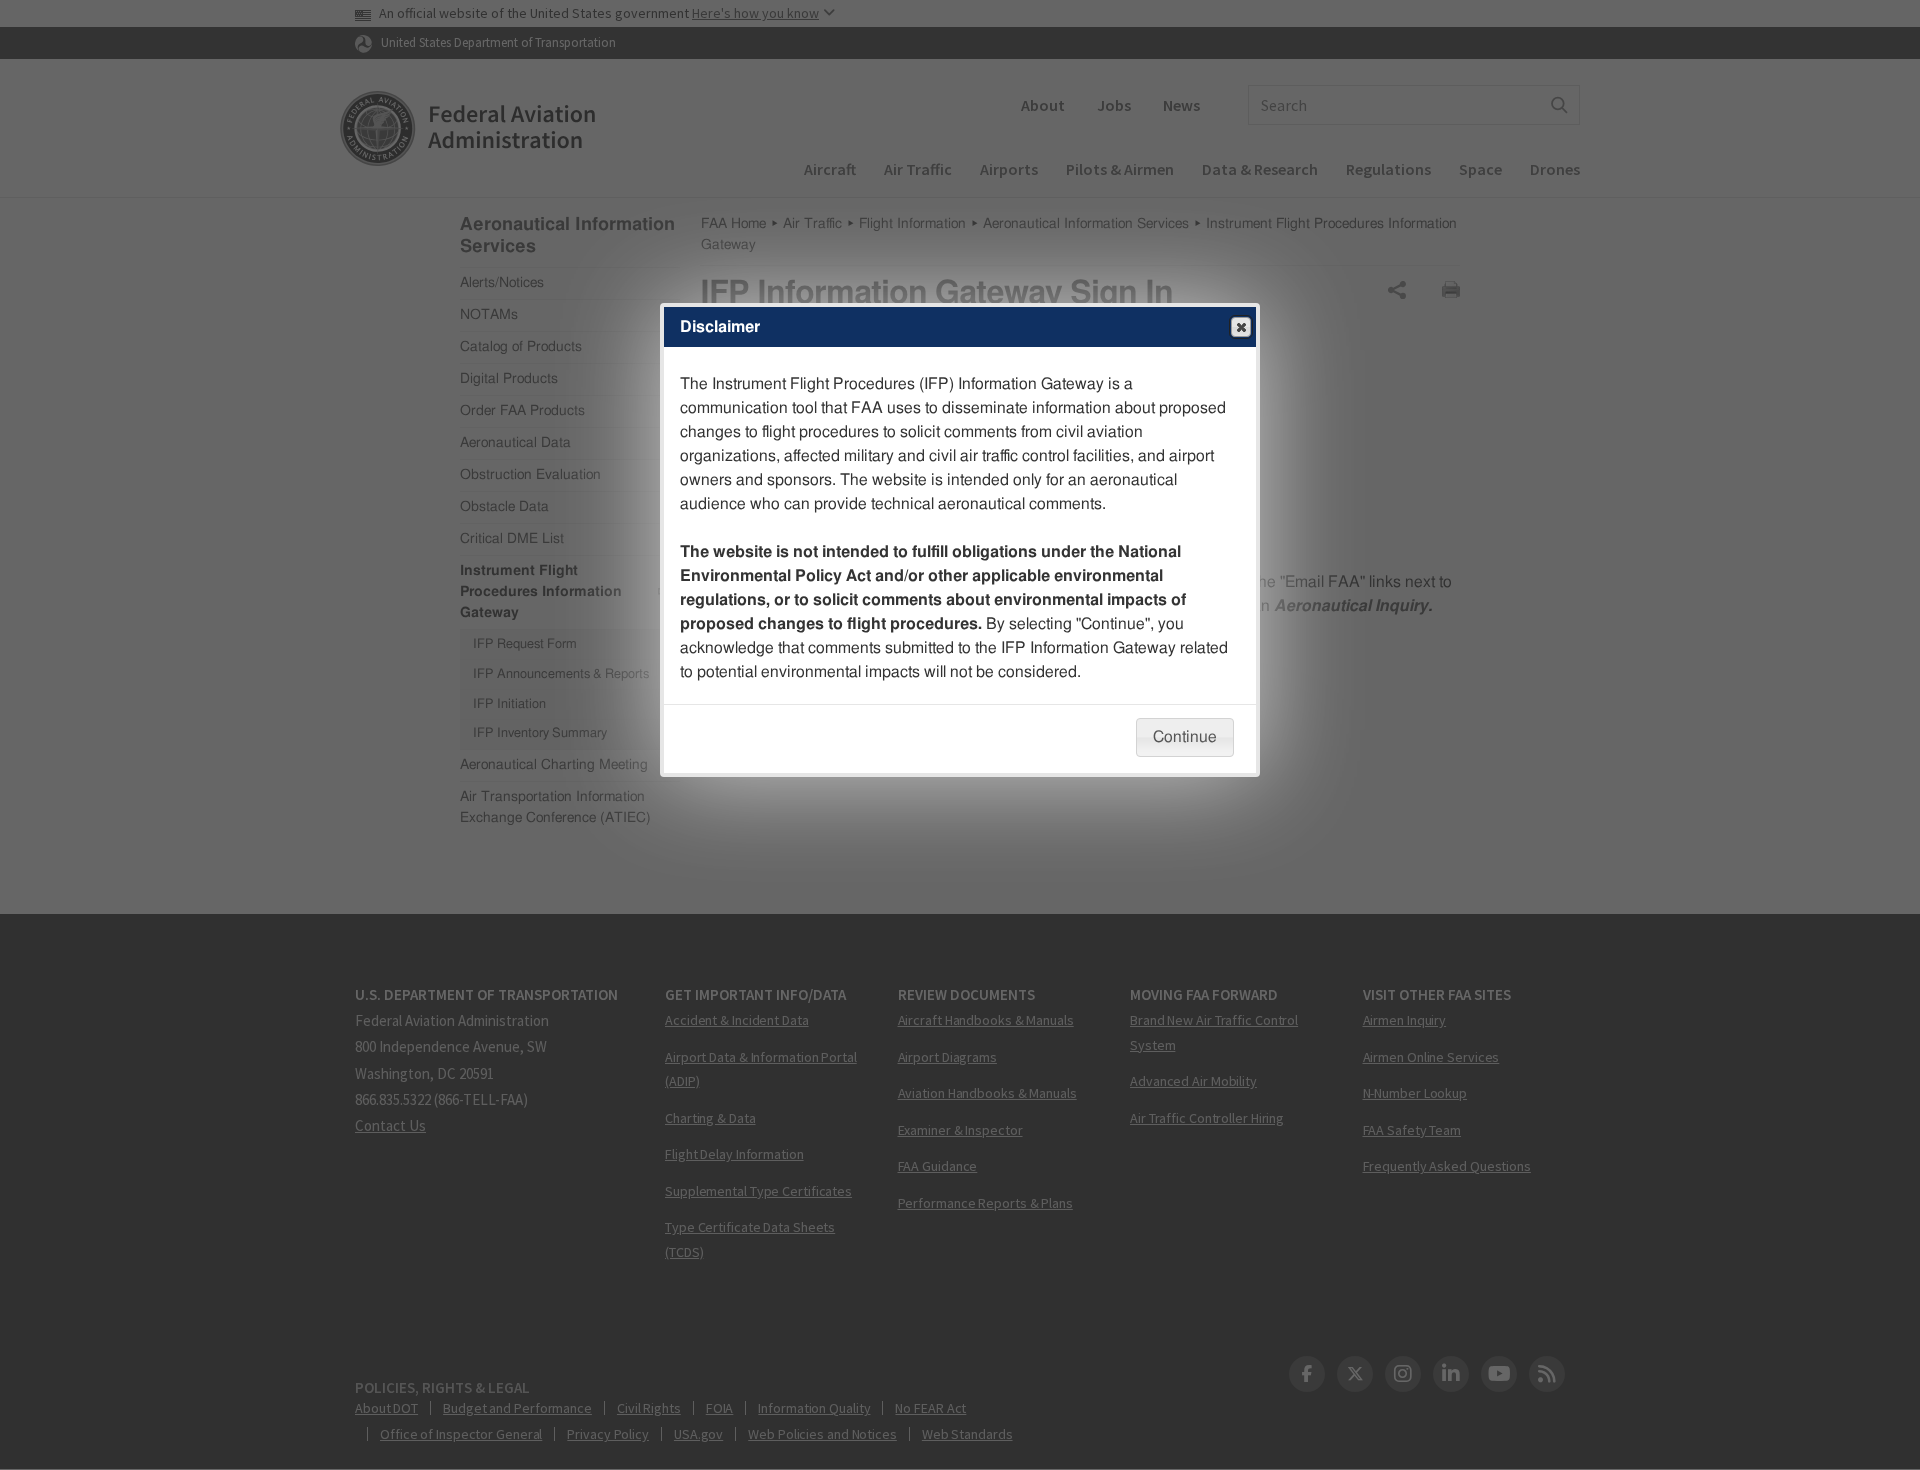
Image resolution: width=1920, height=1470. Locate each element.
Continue (1185, 737)
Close (1241, 327)
